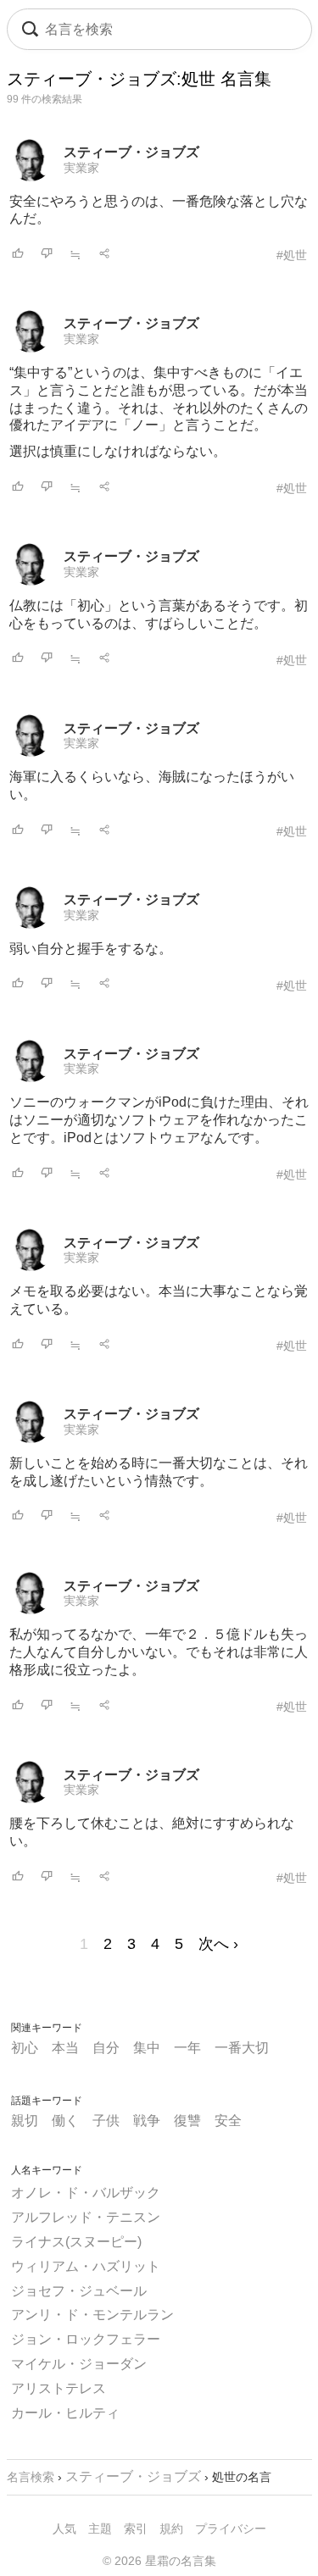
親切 (25, 2121)
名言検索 (31, 2477)
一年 (187, 2048)
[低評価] (47, 255)
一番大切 (242, 2048)
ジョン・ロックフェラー (86, 2339)
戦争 (147, 2121)
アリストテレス (59, 2388)
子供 (106, 2121)
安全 (228, 2121)
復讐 (187, 2121)
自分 (106, 2048)
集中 (147, 2048)
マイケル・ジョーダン (79, 2364)
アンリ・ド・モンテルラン (92, 2315)
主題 (100, 2529)
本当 (65, 2048)
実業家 (81, 168)
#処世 (292, 255)
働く (65, 2121)
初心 (25, 2048)
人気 (64, 2529)
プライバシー (231, 2529)
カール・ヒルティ (65, 2413)
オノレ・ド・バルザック (86, 2193)
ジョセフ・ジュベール (79, 2291)
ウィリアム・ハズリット (86, 2266)
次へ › (218, 1944)
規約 (171, 2529)
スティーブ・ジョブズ (131, 152)
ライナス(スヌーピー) (76, 2242)
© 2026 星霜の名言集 (159, 2561)
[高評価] (18, 255)
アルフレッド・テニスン (86, 2217)
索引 (136, 2529)
